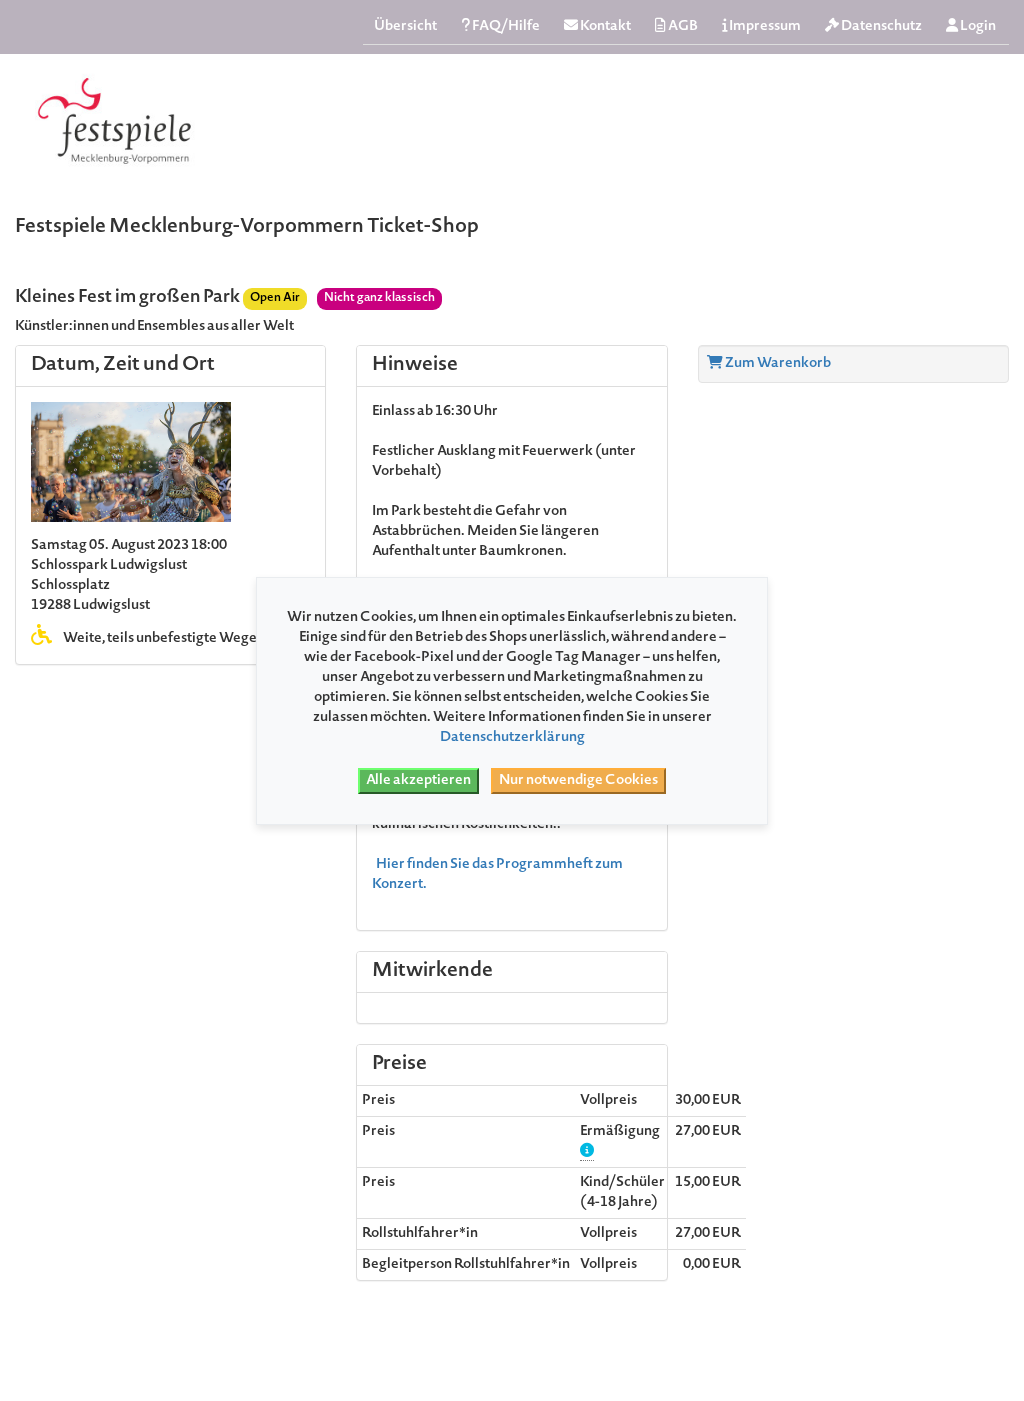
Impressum (764, 27)
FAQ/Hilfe (505, 27)
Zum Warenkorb (777, 364)
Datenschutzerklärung (512, 738)
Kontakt (604, 27)
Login (977, 27)
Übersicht (405, 27)
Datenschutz (880, 27)
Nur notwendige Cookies (578, 781)
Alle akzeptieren (418, 781)
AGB (682, 27)
